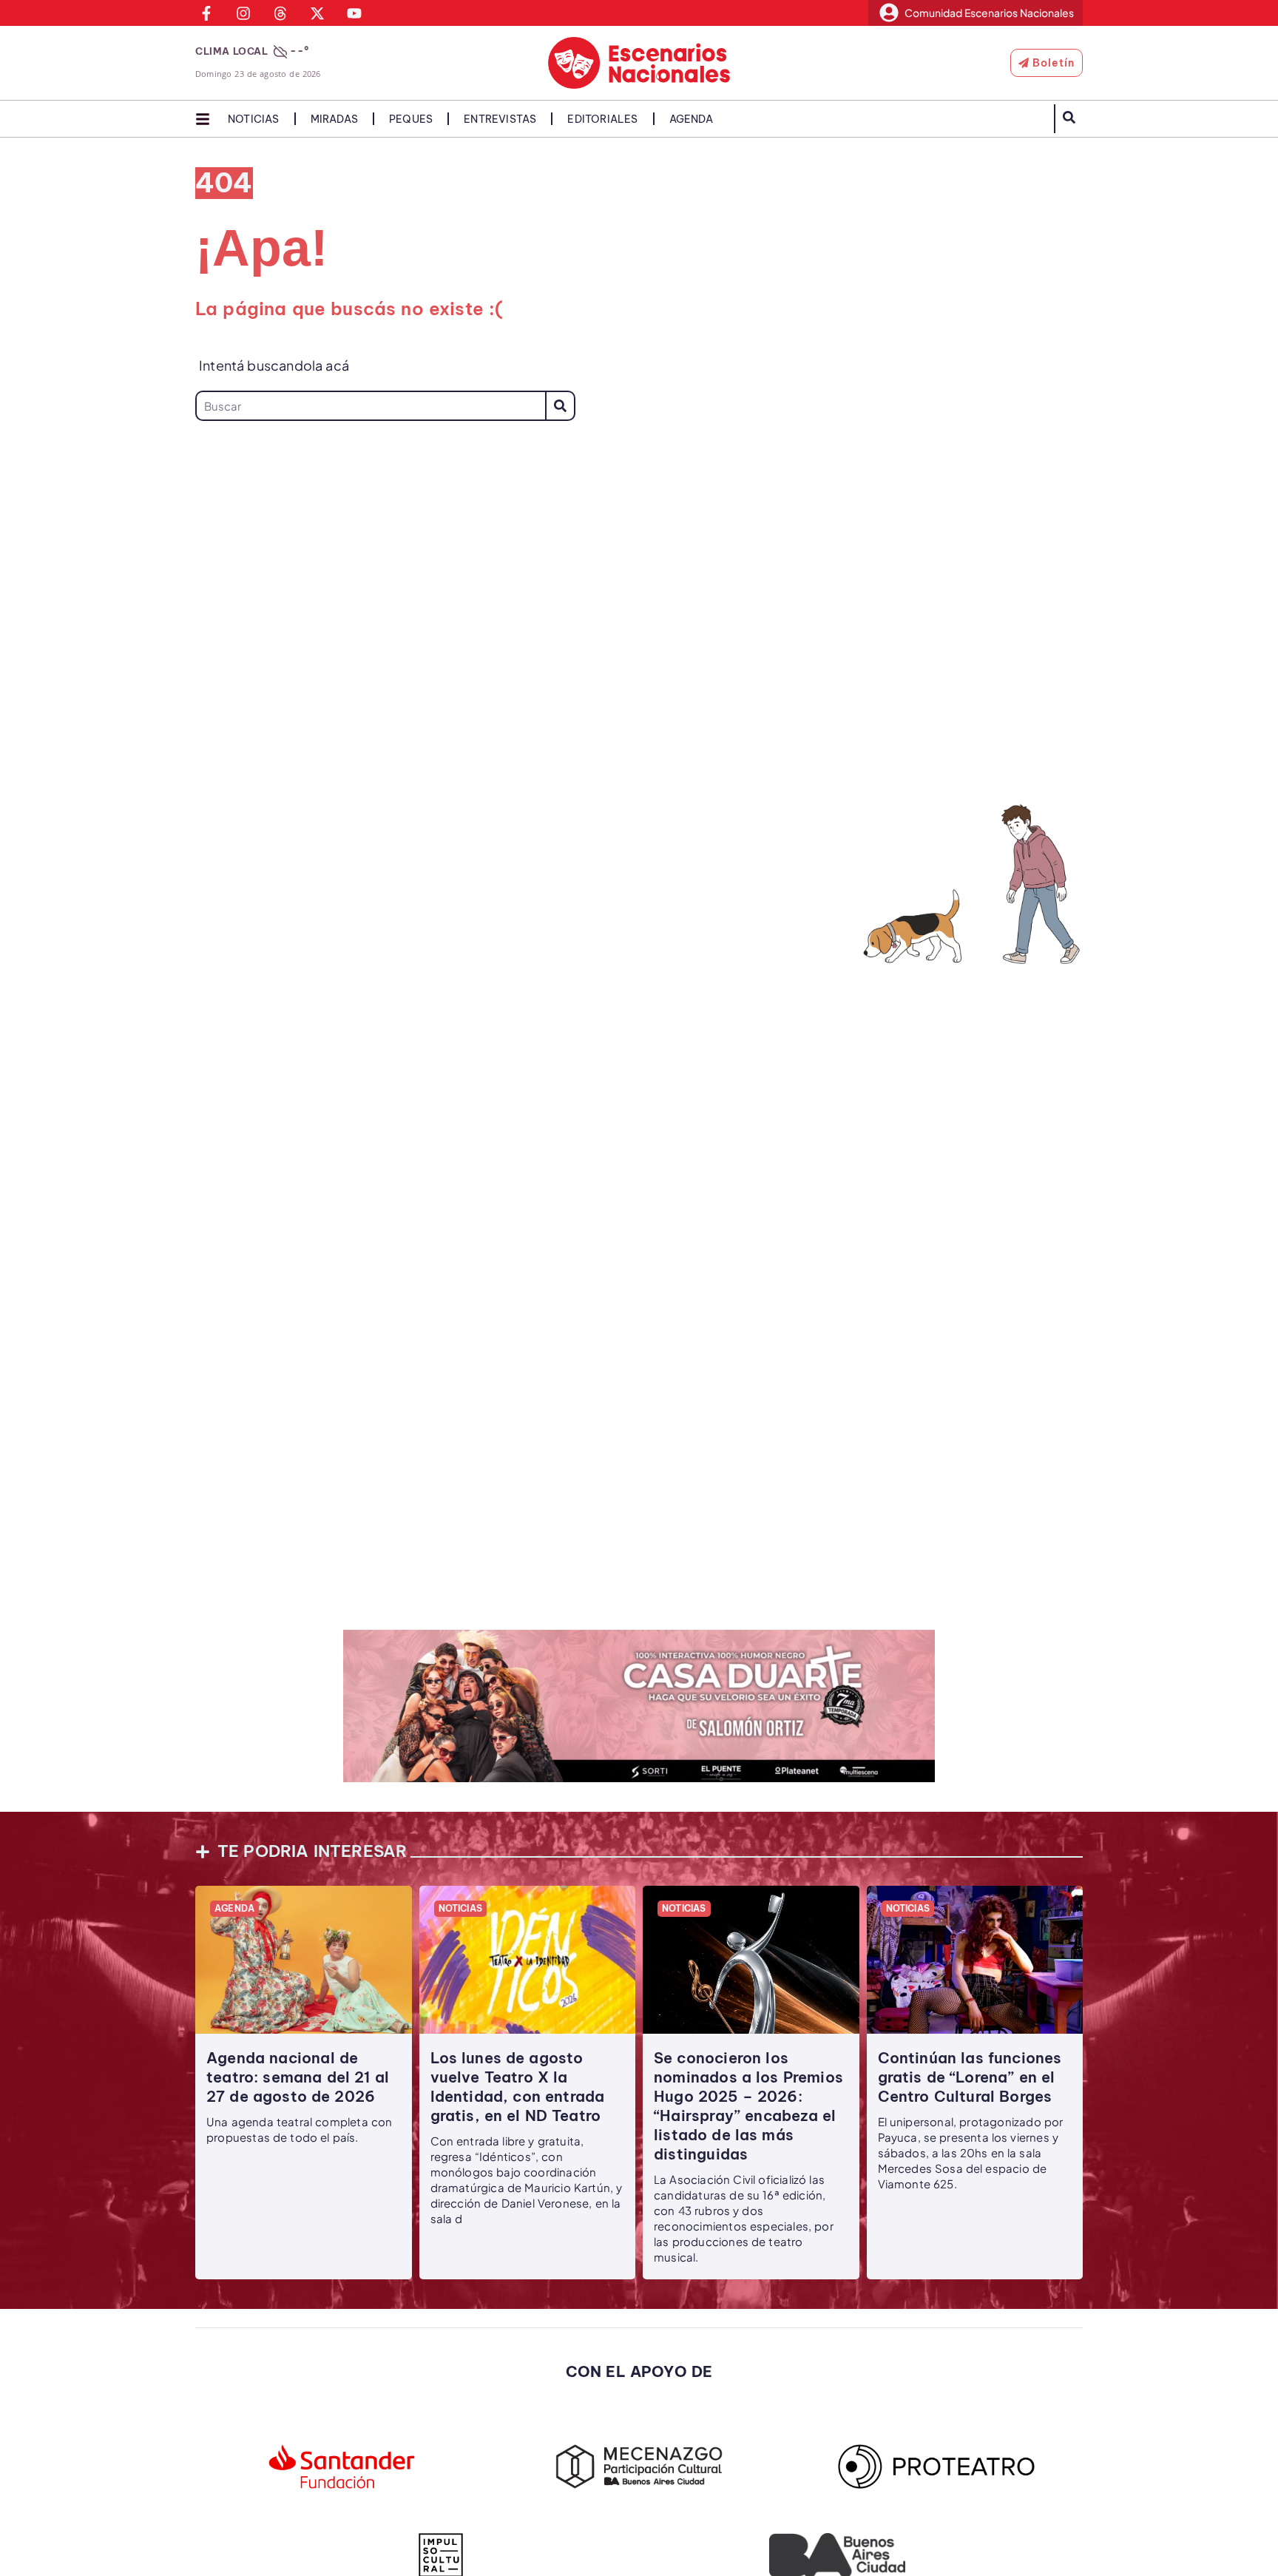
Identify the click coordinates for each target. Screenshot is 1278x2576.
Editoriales (602, 119)
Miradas (334, 119)
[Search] (560, 406)
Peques (411, 119)
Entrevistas (500, 119)
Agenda (691, 119)
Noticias (254, 119)
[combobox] (370, 406)
